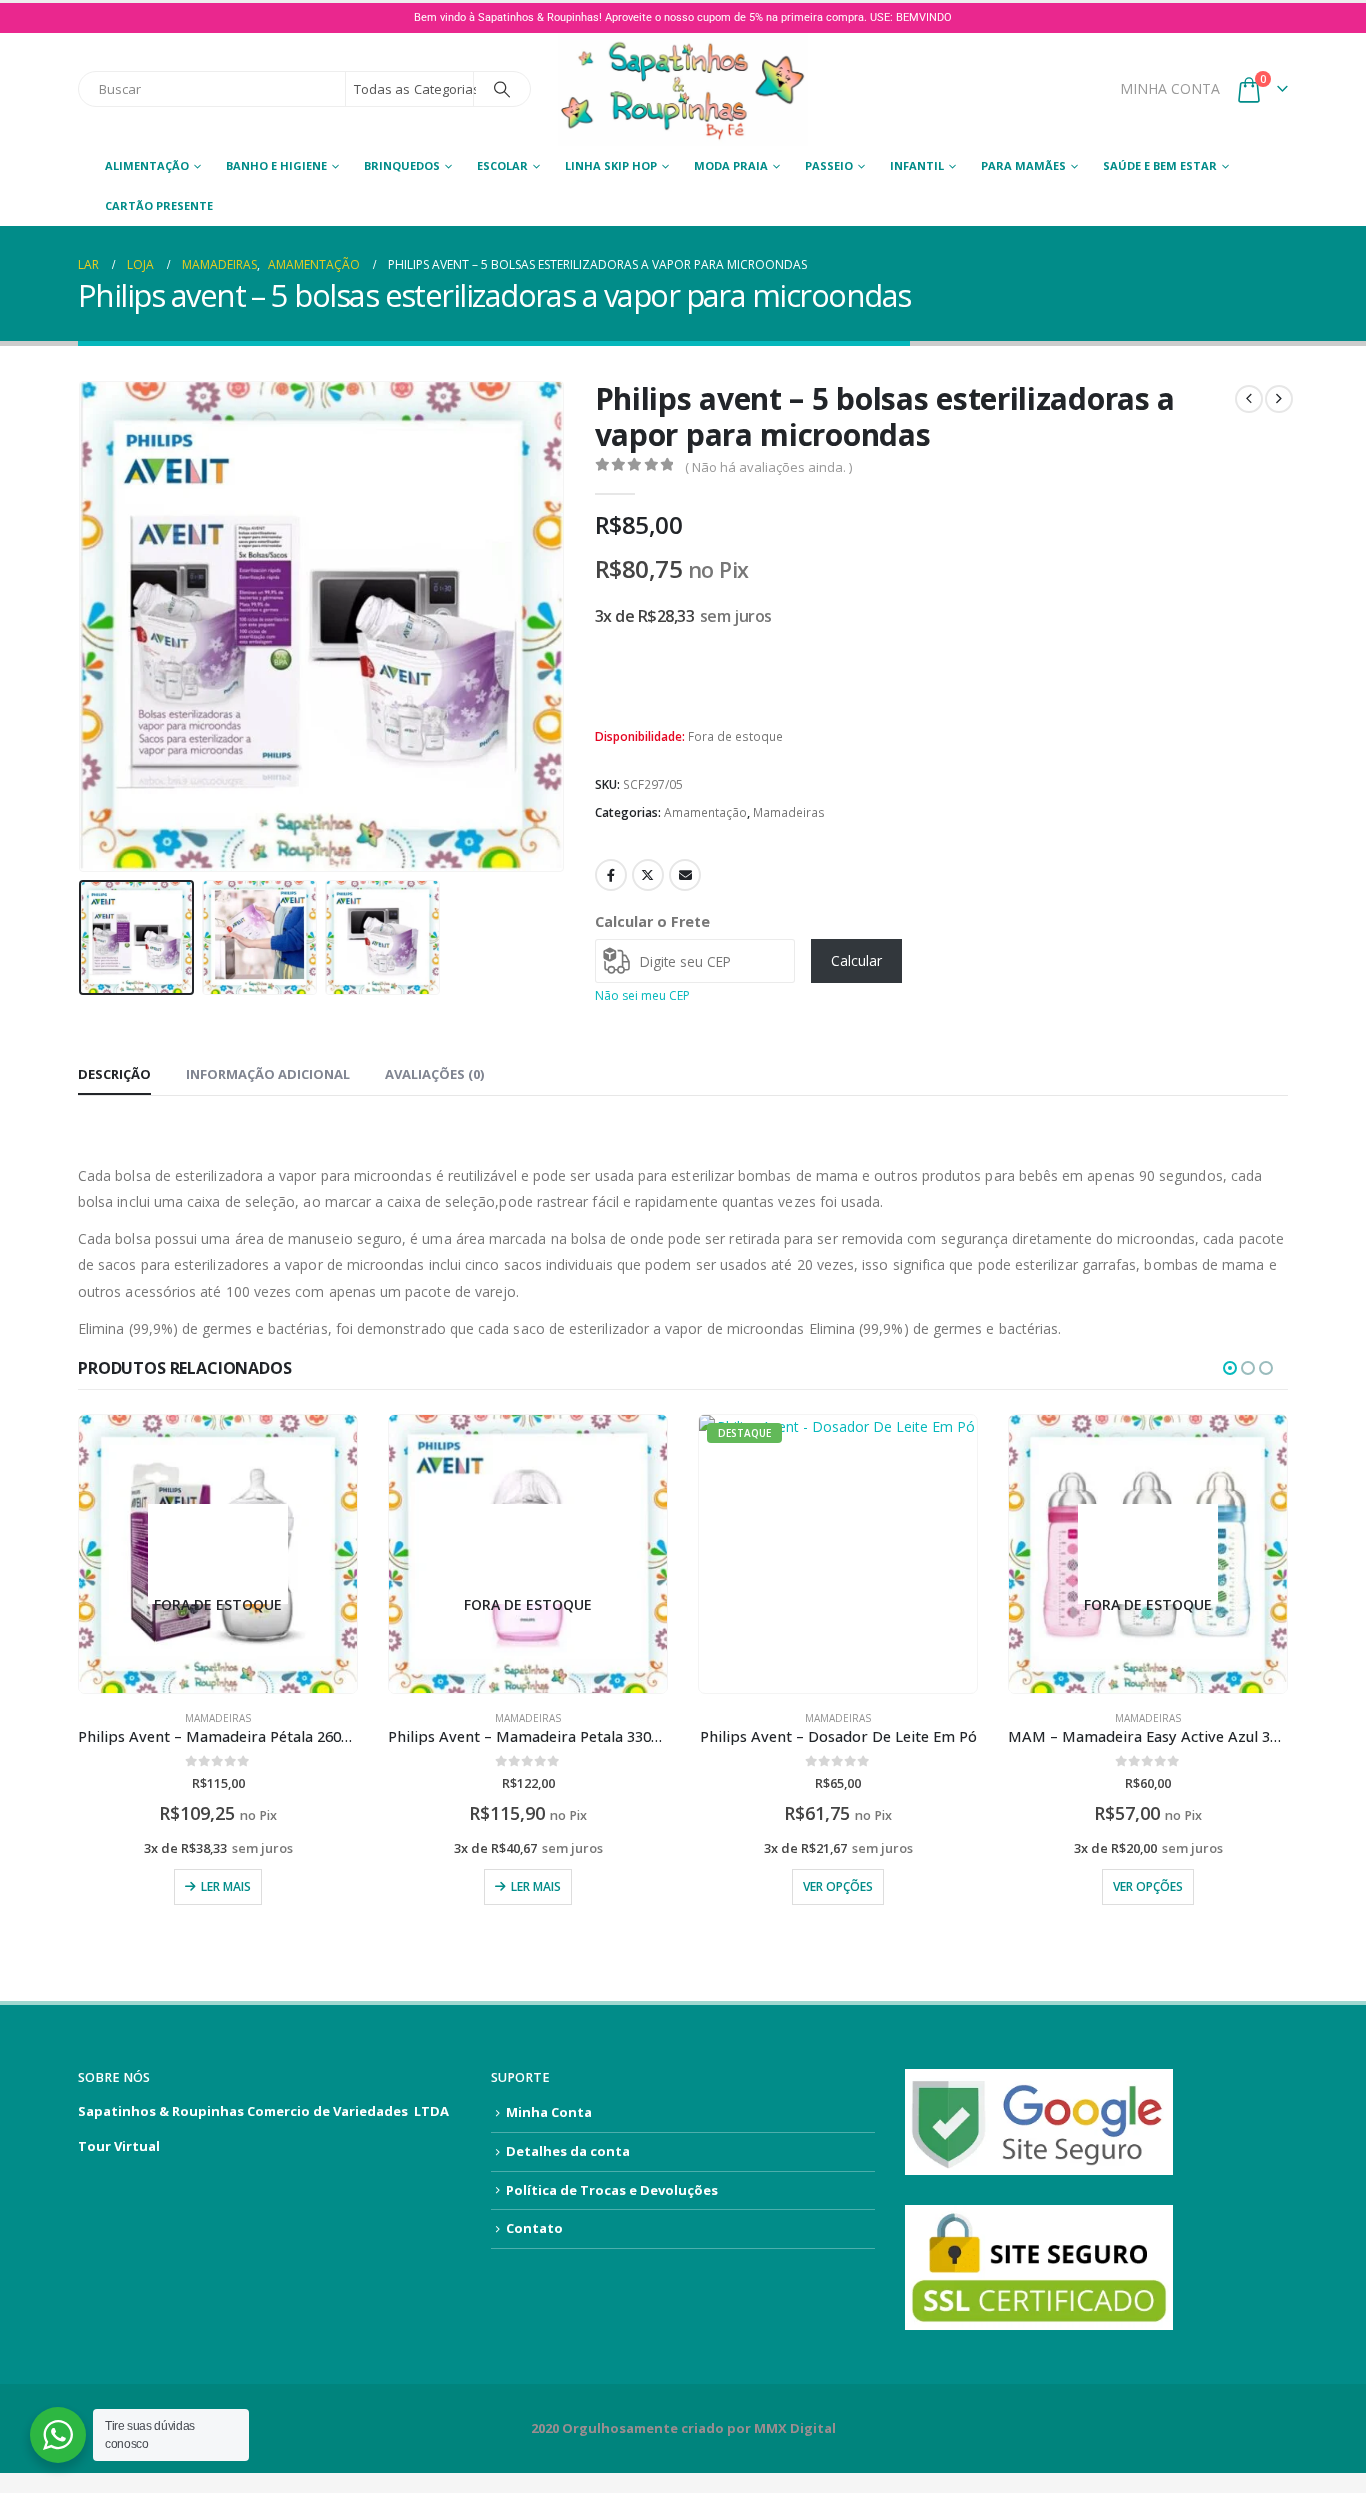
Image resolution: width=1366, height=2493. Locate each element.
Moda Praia (731, 165)
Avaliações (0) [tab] (434, 1074)
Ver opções (838, 1886)
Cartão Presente (159, 205)
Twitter (648, 875)
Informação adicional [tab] (268, 1074)
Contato (534, 2228)
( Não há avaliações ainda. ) (768, 467)
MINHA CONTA (1170, 88)
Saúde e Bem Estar (1160, 165)
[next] (1279, 399)
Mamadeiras (789, 812)
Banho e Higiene (276, 165)
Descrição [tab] (114, 1074)
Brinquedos (402, 165)
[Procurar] (502, 89)
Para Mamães (1023, 165)
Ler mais (226, 1886)
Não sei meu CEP (642, 995)
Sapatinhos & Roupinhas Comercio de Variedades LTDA (263, 2111)
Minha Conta (549, 2112)
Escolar (502, 165)
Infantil (917, 165)
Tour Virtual (119, 2146)
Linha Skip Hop (611, 165)
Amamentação (705, 812)
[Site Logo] (683, 89)
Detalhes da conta (568, 2151)
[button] (83, 626)
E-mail (685, 875)
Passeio (829, 165)
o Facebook (611, 875)
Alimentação (147, 165)
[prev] (1249, 399)
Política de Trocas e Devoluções (612, 2190)
